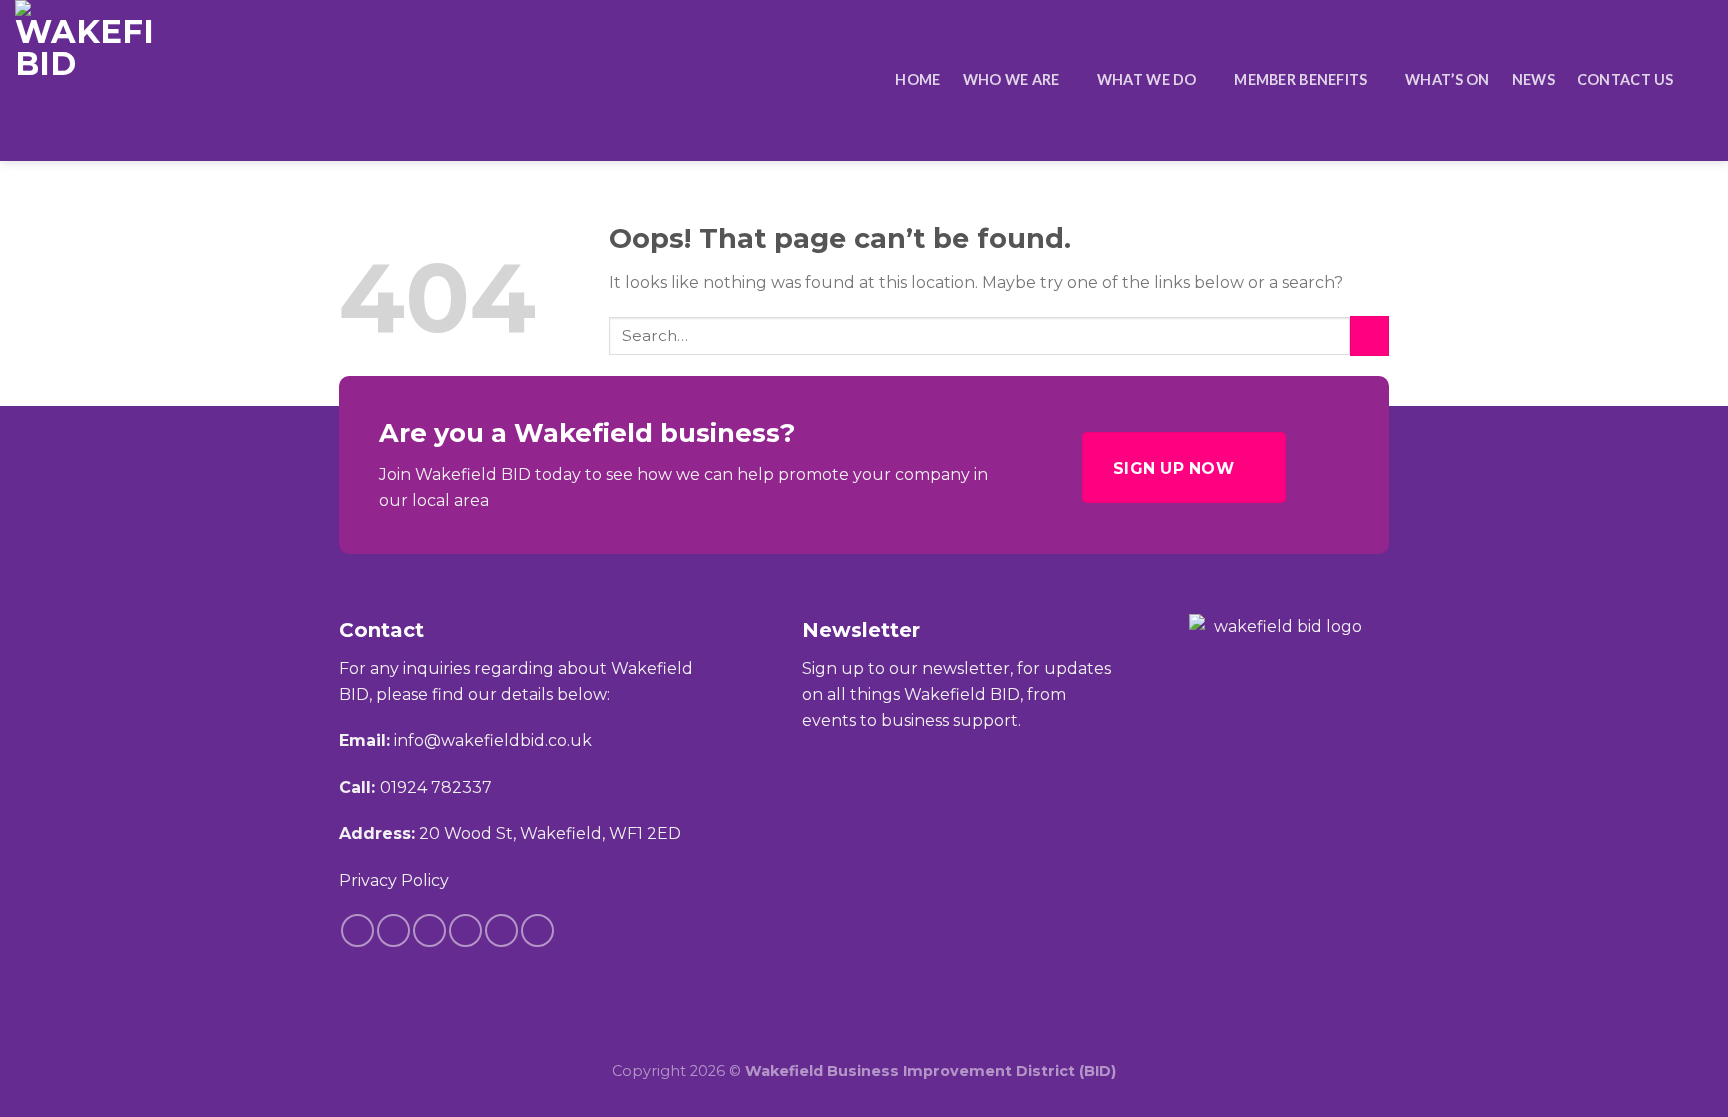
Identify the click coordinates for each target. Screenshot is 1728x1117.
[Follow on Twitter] (465, 930)
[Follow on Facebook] (357, 930)
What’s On (1447, 79)
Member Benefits (1300, 79)
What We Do (1147, 79)
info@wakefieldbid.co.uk (493, 740)
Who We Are (1011, 79)
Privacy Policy (394, 880)
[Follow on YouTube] (537, 930)
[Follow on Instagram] (393, 930)
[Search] (1704, 80)
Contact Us (1625, 79)
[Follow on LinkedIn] (501, 930)
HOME (917, 79)
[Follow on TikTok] (429, 930)
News (1533, 79)
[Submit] (1369, 335)
